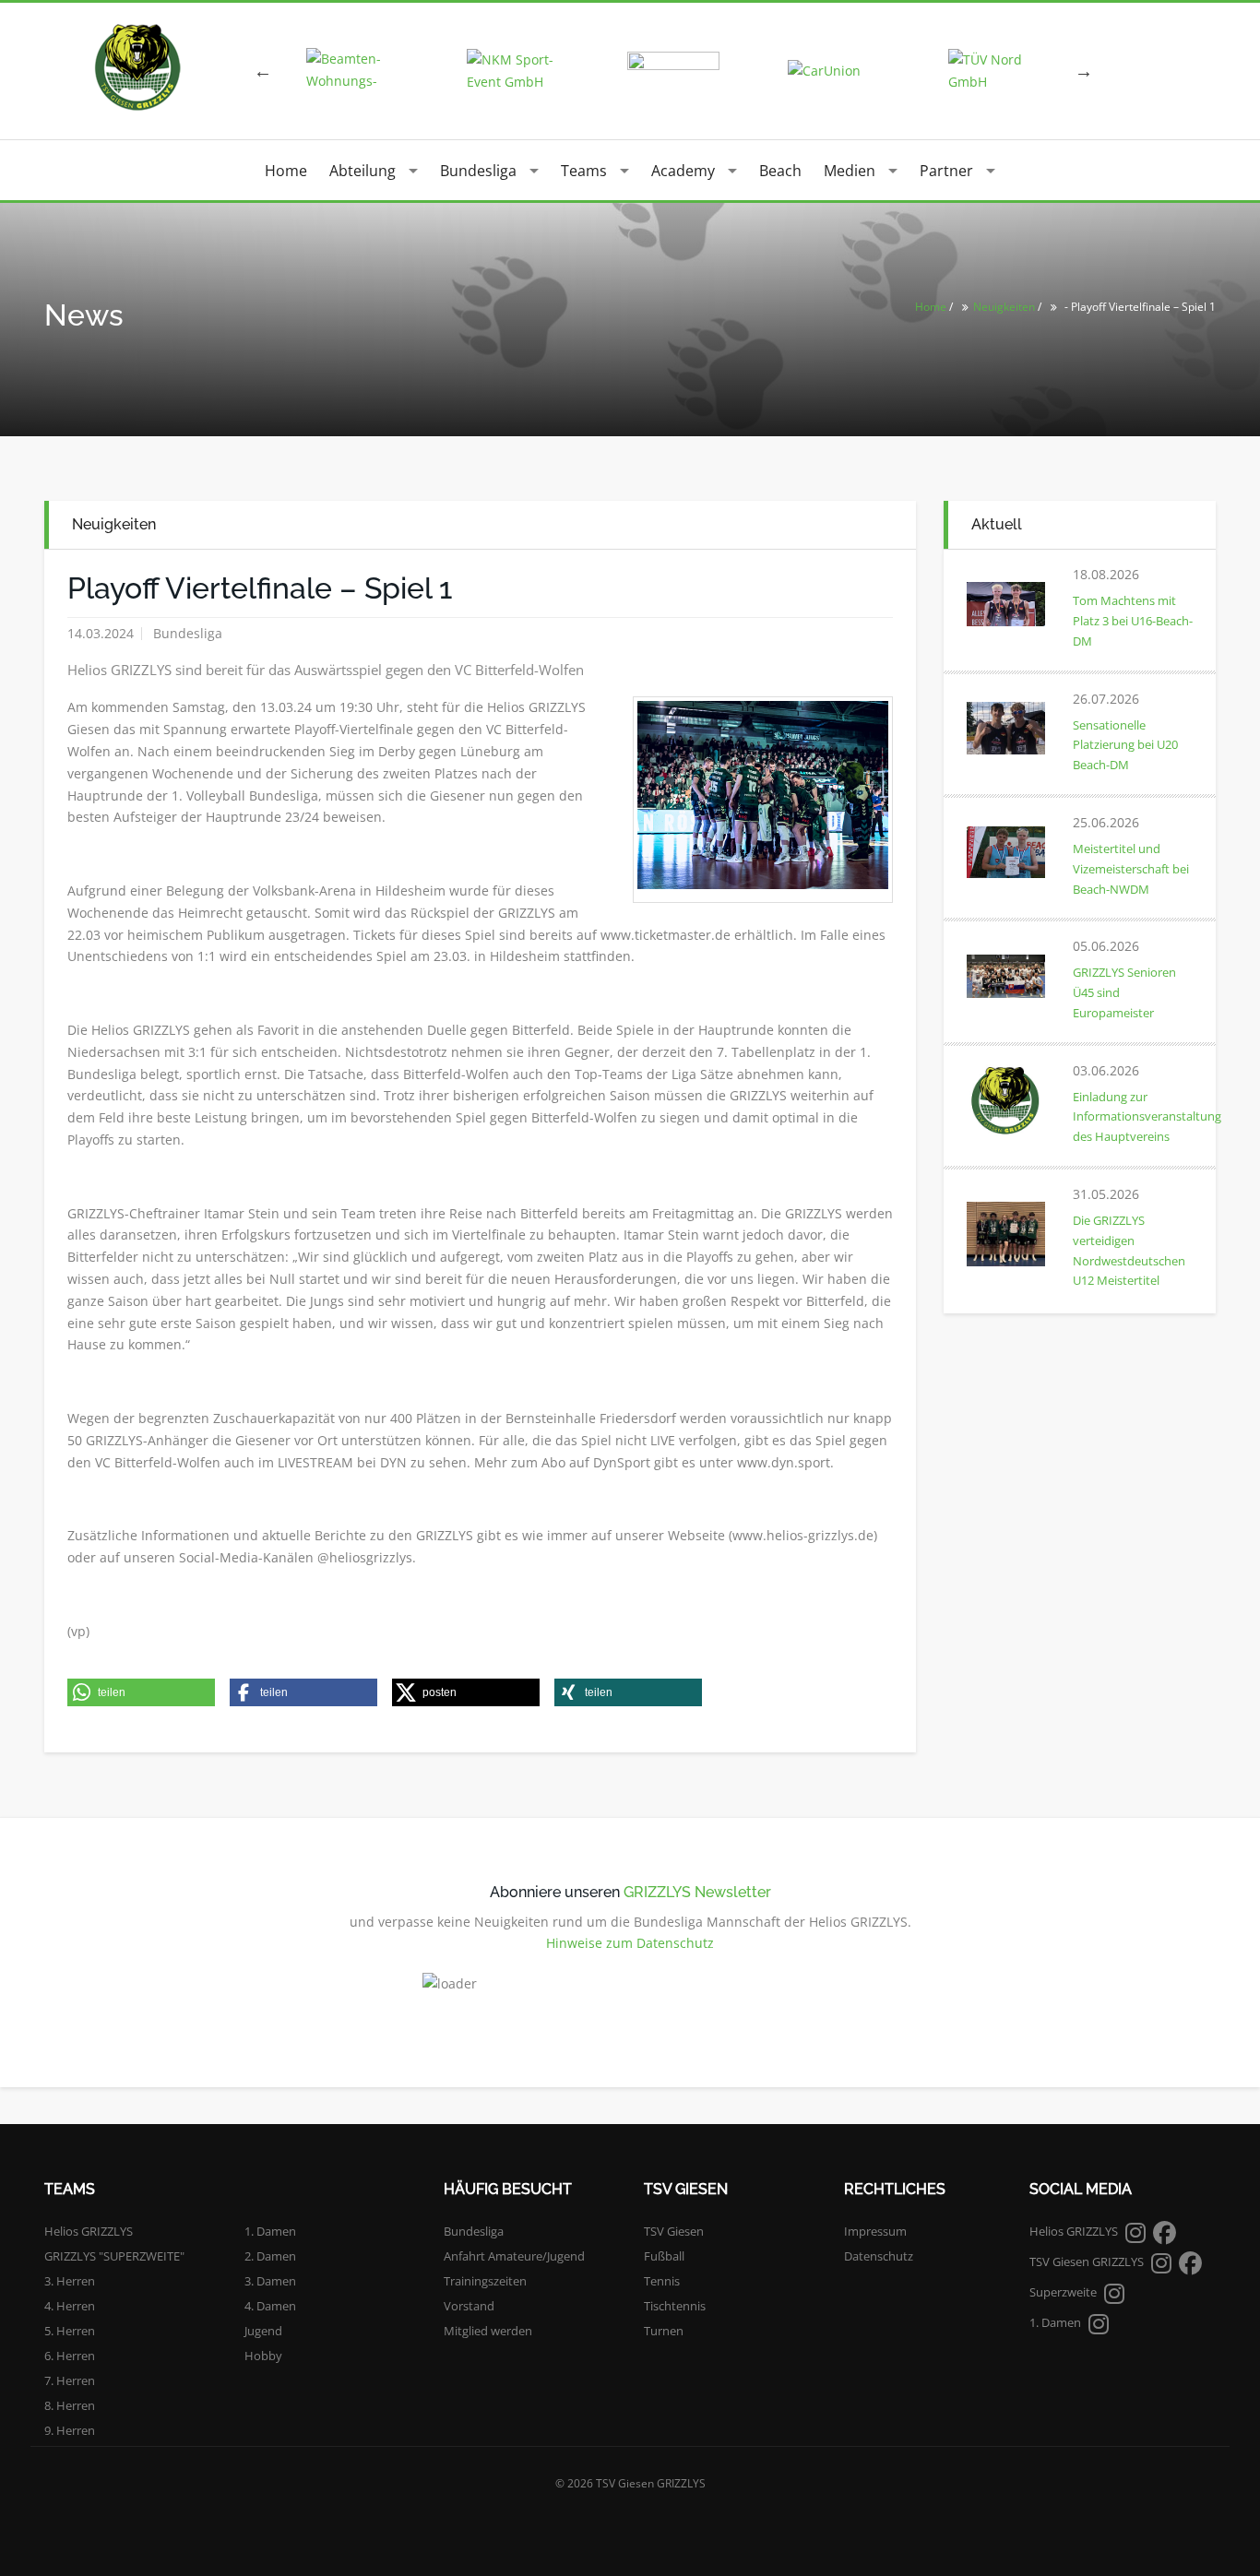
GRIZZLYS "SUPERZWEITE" (114, 2256)
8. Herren (70, 2405)
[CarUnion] (834, 71)
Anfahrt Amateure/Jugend (514, 2256)
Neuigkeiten (1004, 307)
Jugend (263, 2331)
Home (286, 171)
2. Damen (270, 2256)
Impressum (875, 2231)
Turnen (664, 2331)
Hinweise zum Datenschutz (630, 1943)
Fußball (664, 2256)
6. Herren (70, 2356)
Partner (946, 171)
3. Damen (270, 2281)
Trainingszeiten (485, 2281)
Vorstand (469, 2306)
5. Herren (70, 2331)
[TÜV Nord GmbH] (994, 71)
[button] (141, 1692)
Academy (683, 171)
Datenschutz (879, 2256)
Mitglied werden (488, 2331)
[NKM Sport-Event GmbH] (513, 71)
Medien (850, 171)
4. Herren (70, 2306)
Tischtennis (675, 2306)
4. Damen (270, 2306)
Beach (780, 171)
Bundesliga (478, 171)
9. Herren (70, 2430)
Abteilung (363, 171)
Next (1084, 71)
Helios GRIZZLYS (89, 2231)
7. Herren (70, 2380)
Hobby (263, 2356)
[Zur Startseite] (137, 67)
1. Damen (270, 2231)
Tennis (662, 2281)
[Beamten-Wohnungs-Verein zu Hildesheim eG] (352, 71)
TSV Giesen (674, 2231)
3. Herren (70, 2281)
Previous (263, 71)
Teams (584, 171)
